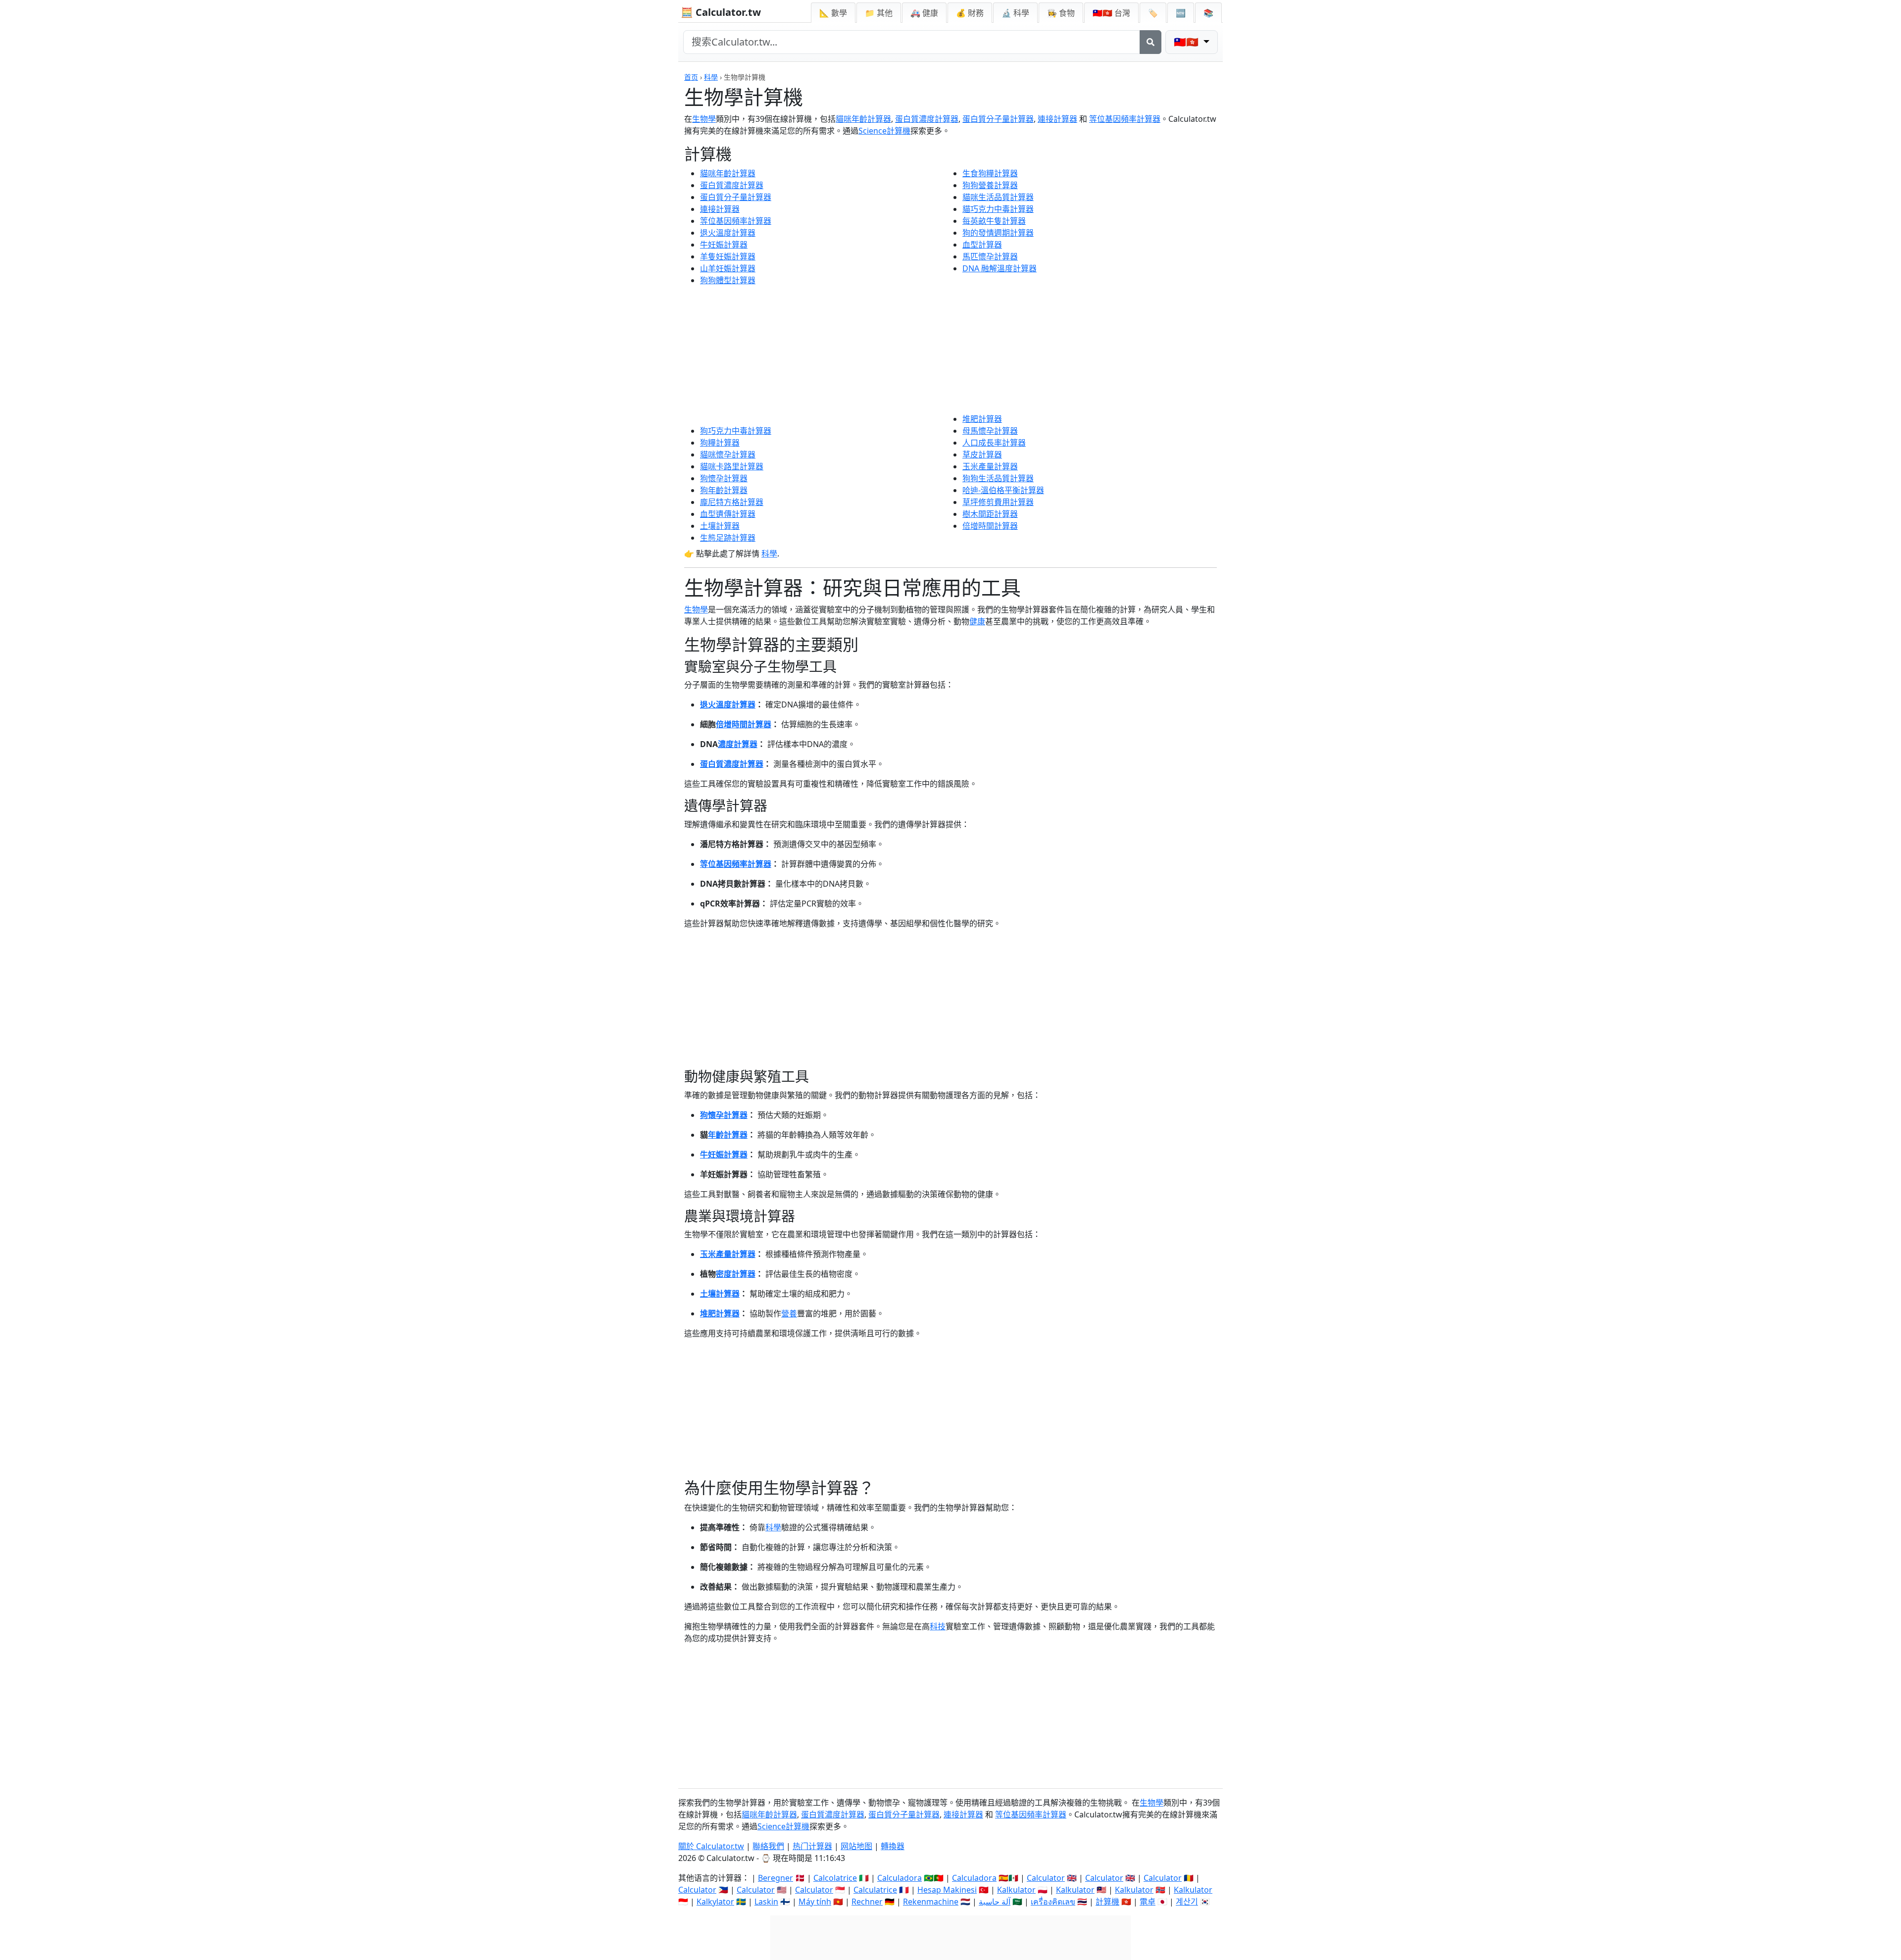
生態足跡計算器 (728, 538)
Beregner (775, 1878)
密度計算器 (736, 1274)
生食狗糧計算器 (990, 173)
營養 (789, 1313)
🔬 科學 (1015, 13)
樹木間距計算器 (990, 514)
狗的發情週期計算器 (998, 233)
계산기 (1187, 1902)
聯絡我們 (768, 1846)
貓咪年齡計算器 (863, 119)
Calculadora (900, 1878)
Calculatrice (875, 1890)
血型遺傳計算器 (728, 514)
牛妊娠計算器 (724, 245)
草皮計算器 (982, 454)
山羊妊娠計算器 (728, 268)
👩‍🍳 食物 (1061, 13)
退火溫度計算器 (728, 233)
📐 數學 (833, 13)
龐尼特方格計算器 (732, 502)
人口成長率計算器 (994, 443)
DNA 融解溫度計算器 (1000, 268)
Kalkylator (715, 1902)
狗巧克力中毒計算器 (736, 431)
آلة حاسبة (995, 1902)
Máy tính (815, 1902)
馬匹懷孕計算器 (990, 256)
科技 (938, 1626)
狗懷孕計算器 (724, 478)
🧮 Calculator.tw (721, 12)
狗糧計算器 (720, 443)
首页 (691, 77)
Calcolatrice (835, 1878)
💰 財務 (970, 13)
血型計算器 (982, 245)
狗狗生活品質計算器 (998, 478)
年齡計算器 (728, 1135)
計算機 (1107, 1902)
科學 (711, 77)
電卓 (1148, 1902)
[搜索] (1151, 42)
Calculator (1046, 1878)
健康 (977, 621)
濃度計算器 (738, 744)
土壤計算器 (720, 526)
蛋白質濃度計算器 (927, 119)
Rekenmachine (931, 1902)
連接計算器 (1057, 119)
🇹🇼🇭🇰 (1111, 13)
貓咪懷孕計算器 (728, 454)
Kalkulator (1016, 1890)
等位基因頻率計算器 (1125, 119)
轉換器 (893, 1846)
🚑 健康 (924, 13)
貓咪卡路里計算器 (732, 466)
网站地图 (856, 1846)
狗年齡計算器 (724, 490)
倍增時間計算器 (990, 526)
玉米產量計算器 (990, 466)
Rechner (867, 1902)
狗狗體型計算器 (728, 280)
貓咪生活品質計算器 (998, 197)
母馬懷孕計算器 (990, 431)
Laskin (766, 1902)
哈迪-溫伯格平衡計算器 (1003, 490)
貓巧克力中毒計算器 (998, 209)
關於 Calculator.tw (711, 1846)
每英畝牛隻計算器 (994, 221)
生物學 (704, 119)
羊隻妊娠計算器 (728, 256)
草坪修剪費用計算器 (998, 502)
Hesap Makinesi (947, 1890)
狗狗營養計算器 (990, 185)
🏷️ (1153, 13)
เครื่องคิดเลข (1053, 1902)
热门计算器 (812, 1846)
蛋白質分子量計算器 (998, 119)
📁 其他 (879, 13)
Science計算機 (884, 131)
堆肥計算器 (982, 419)
